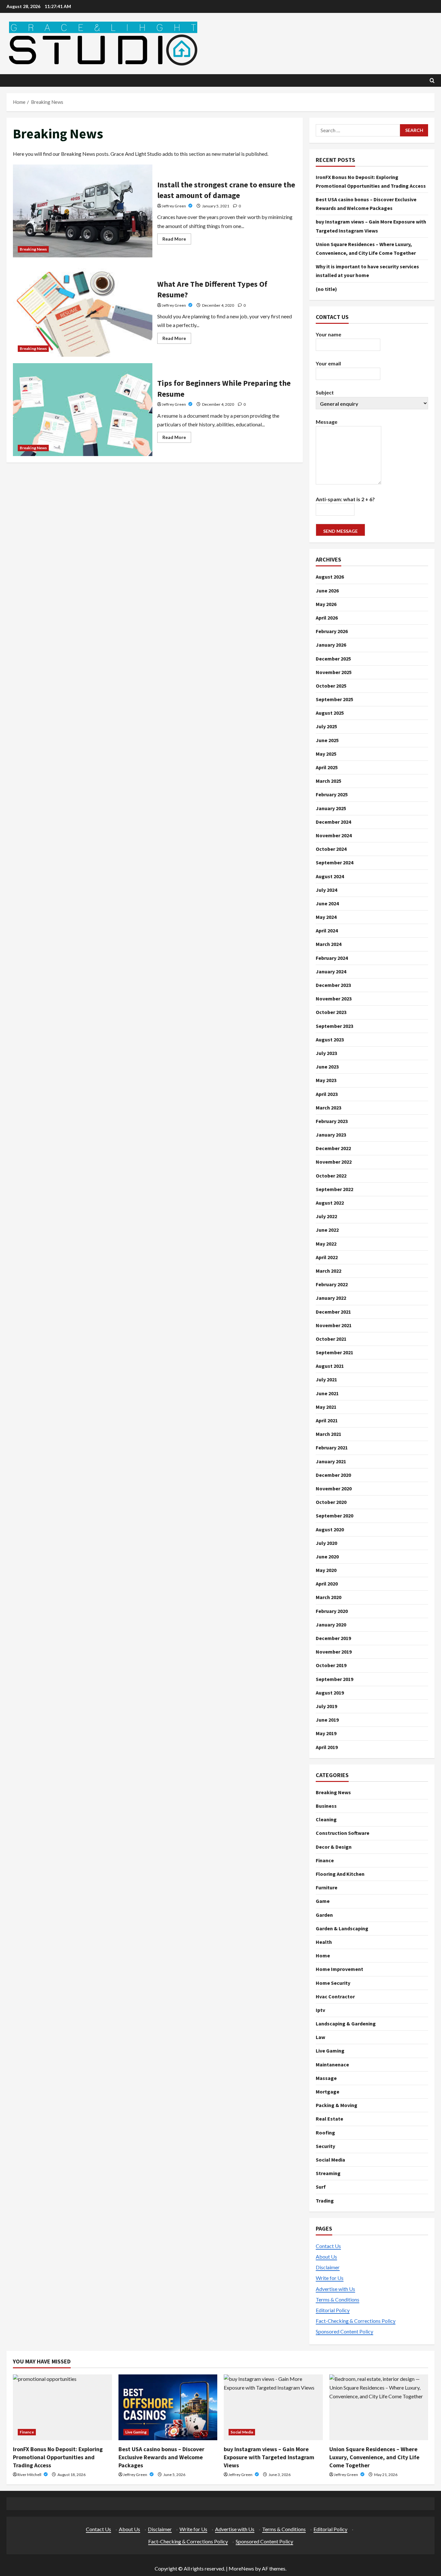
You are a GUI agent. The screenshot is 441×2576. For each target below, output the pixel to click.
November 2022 (334, 1162)
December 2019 (333, 1638)
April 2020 (327, 1584)
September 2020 (334, 1516)
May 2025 (326, 754)
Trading (325, 2201)
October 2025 (331, 686)
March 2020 (328, 1597)
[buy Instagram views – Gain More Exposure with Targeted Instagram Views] (273, 2407)
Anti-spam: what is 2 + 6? (345, 499)
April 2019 (327, 1747)
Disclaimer (328, 2267)
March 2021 (328, 1434)
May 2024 (326, 917)
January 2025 (331, 808)
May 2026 (326, 604)
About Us (326, 2257)
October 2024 (331, 849)
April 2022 (327, 1257)
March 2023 (328, 1108)
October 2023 (331, 1012)
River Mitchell (30, 2475)
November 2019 (334, 1652)
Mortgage (328, 2092)
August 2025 (330, 713)
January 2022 (331, 1298)
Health (324, 1942)
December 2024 (333, 822)
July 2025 (326, 726)
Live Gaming (330, 2051)
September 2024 (334, 862)
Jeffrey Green (174, 206)
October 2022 (331, 1176)
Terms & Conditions (338, 2299)
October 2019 (331, 1665)
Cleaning (326, 1819)
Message (327, 422)
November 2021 (334, 1325)
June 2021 (327, 1393)
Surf (321, 2187)
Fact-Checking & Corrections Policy (356, 2321)
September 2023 (334, 1026)
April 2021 (327, 1420)
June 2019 (327, 1720)
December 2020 (333, 1475)
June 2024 (327, 903)
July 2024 (326, 890)
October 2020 (331, 1502)
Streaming (328, 2173)
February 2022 (332, 1284)
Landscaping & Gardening (346, 2024)
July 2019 (326, 1706)
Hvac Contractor (335, 1996)
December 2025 (333, 659)
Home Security (333, 1983)
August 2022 (330, 1203)
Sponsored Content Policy (344, 2331)
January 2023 (331, 1135)
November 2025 (334, 672)
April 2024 (327, 930)
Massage (326, 2078)
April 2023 (327, 1094)
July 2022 (326, 1216)
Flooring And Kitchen (340, 1874)
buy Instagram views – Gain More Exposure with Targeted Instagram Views (269, 2457)
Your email (328, 363)
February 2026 (332, 631)
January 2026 (331, 645)
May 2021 (326, 1407)
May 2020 (326, 1570)
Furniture (327, 1887)
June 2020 (327, 1557)
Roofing (325, 2133)
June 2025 (327, 740)
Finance (325, 1860)
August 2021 (330, 1366)
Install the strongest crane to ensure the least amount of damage (83, 211)
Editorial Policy (333, 2310)
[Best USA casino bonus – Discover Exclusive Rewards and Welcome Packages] (168, 2407)
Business (326, 1806)
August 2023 (330, 1039)
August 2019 (330, 1693)
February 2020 (332, 1611)
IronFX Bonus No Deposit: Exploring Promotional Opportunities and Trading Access (58, 2457)
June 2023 (327, 1067)
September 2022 (334, 1189)
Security (325, 2146)
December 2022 (333, 1148)
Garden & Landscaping (342, 1928)
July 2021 (326, 1379)
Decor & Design (334, 1847)
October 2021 (331, 1339)
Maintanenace (332, 2064)
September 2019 (334, 1679)
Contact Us (328, 2246)
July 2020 (326, 1543)
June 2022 (327, 1230)
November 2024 (334, 835)
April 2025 (327, 767)
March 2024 (328, 944)
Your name (328, 334)
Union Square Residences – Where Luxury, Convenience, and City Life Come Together (374, 2457)
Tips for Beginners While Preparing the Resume (83, 410)
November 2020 (334, 1488)
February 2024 (332, 958)
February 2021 (332, 1447)
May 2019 (326, 1733)
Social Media (330, 2160)
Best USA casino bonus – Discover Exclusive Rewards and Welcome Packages (161, 2457)
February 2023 (332, 1121)
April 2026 (327, 618)
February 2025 (332, 794)
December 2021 (333, 1312)
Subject (325, 392)
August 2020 (330, 1529)
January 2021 (331, 1461)
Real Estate (329, 2119)
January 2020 (331, 1625)
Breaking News (33, 249)
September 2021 (334, 1352)
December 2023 (333, 985)
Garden (324, 1915)
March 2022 (328, 1271)
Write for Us (330, 2278)
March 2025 (328, 781)
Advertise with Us (335, 2289)
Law (320, 2037)
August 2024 (330, 876)
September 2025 (334, 699)
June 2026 (327, 591)
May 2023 (326, 1080)
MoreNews (241, 2568)
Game (323, 1901)
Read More (177, 240)
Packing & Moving (337, 2105)
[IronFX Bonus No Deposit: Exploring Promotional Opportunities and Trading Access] (62, 2407)
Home (323, 1955)
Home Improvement (339, 1969)
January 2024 (331, 971)
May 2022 (326, 1244)
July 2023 (326, 1053)
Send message (340, 531)
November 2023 (334, 999)
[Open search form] (432, 80)
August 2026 (330, 577)
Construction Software (343, 1833)
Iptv (320, 2010)
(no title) (326, 289)
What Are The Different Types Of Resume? (83, 310)
